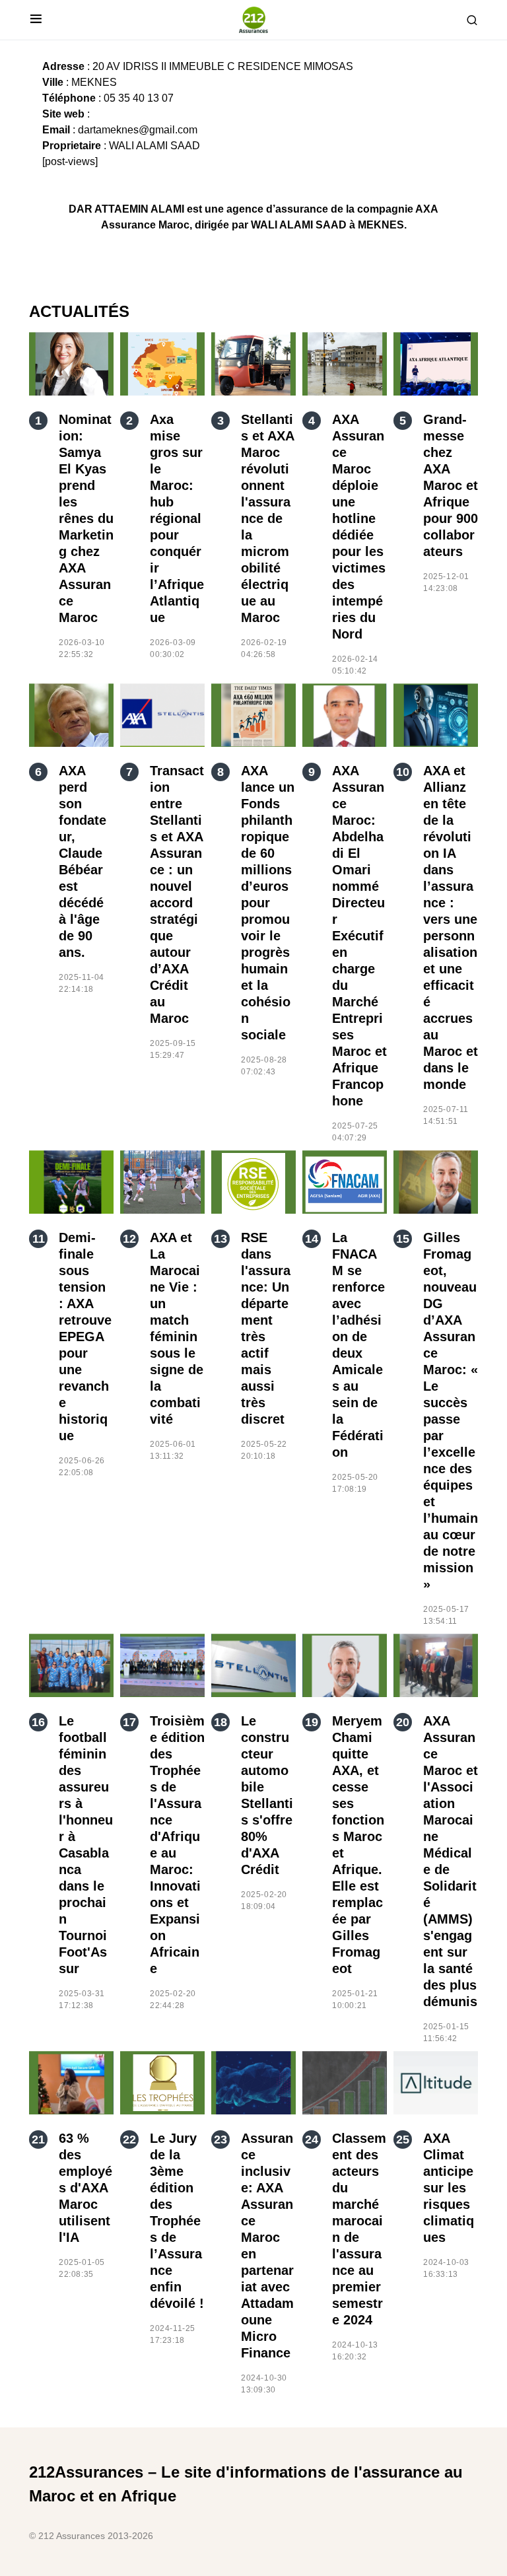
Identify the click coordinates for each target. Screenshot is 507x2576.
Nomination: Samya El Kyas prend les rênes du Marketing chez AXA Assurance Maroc (86, 518)
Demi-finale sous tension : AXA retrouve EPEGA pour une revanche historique (85, 1337)
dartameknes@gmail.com (138, 130)
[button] (36, 20)
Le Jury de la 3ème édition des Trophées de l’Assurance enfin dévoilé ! (177, 2221)
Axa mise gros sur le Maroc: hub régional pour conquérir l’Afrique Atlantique (177, 518)
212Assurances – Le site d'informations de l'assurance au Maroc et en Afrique (246, 2484)
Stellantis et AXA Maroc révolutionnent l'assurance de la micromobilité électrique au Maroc (267, 518)
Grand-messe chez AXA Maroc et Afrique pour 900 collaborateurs (451, 485)
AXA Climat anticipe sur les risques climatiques (449, 2188)
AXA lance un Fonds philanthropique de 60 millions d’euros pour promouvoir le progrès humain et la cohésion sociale (268, 903)
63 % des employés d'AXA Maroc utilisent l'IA (85, 2188)
